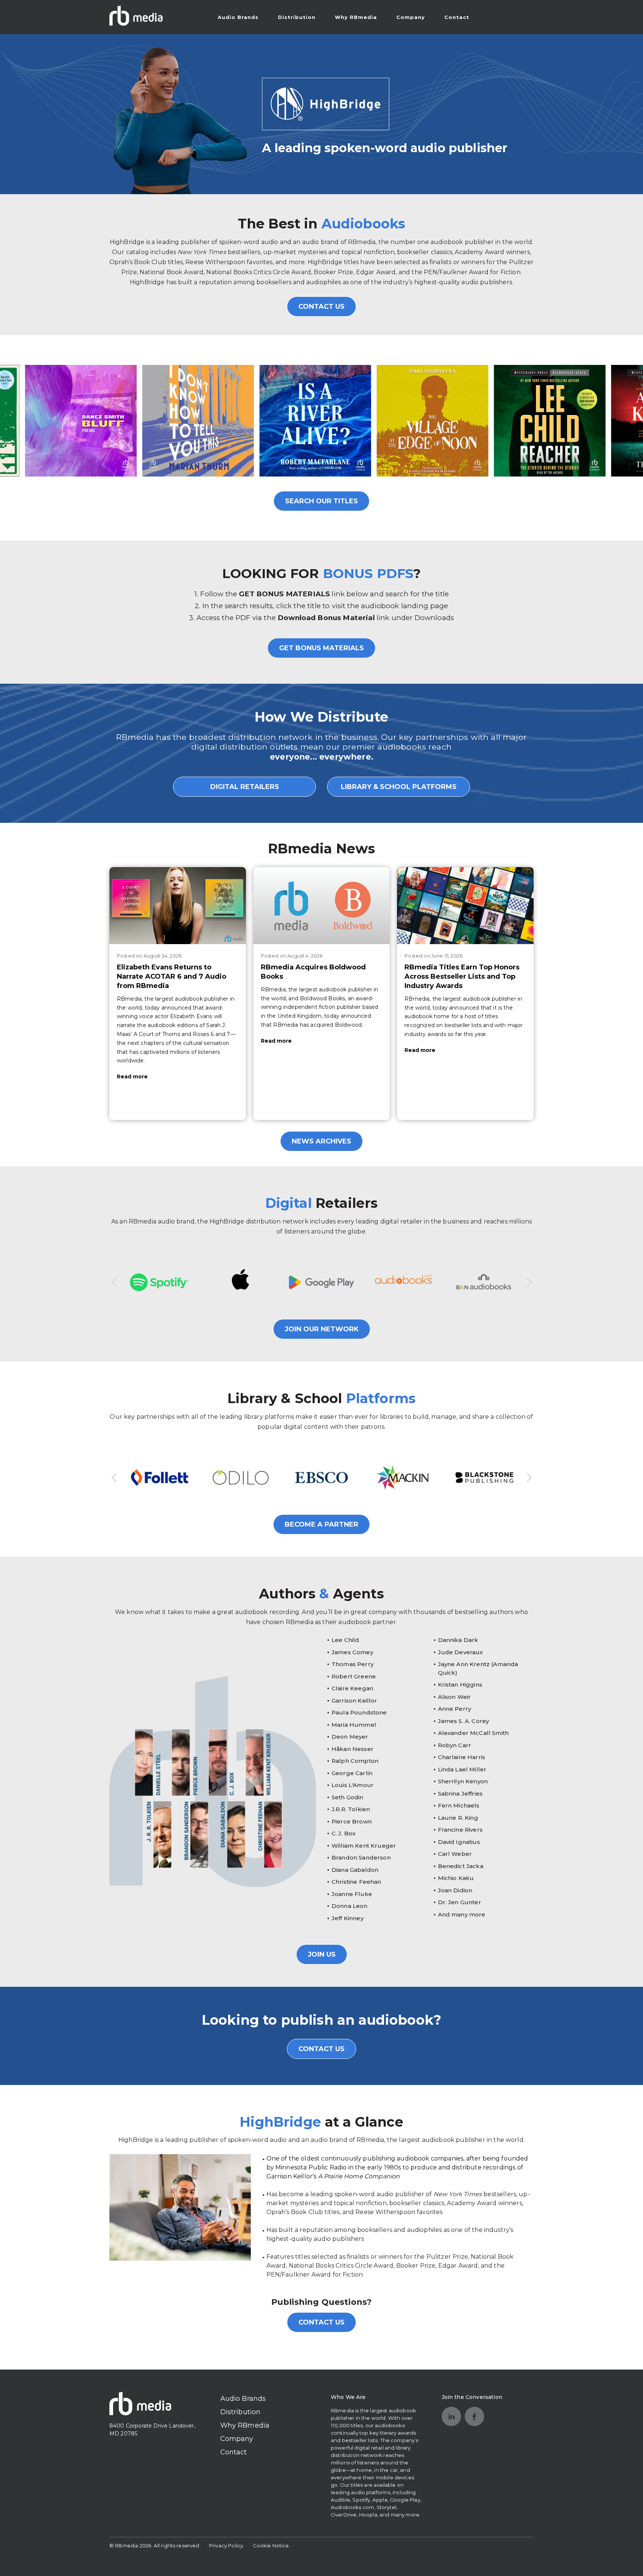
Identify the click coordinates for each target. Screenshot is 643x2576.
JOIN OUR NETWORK (322, 1329)
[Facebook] (474, 2416)
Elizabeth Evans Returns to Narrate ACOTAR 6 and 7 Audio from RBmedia (172, 976)
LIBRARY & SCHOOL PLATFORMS (399, 787)
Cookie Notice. (272, 2545)
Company (411, 17)
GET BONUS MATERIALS (321, 648)
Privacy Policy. (227, 2545)
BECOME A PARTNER (321, 1524)
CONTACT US (321, 307)
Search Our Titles (321, 501)
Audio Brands (238, 17)
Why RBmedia (356, 17)
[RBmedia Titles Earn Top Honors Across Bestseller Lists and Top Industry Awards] (465, 905)
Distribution (297, 17)
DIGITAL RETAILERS (245, 787)
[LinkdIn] (451, 2416)
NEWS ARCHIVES (321, 1141)
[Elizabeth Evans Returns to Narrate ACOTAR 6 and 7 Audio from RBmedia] (178, 905)
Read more (132, 1077)
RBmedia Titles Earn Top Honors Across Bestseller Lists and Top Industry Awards (462, 976)
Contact (457, 17)
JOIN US (322, 1954)
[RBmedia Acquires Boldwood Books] (322, 905)
